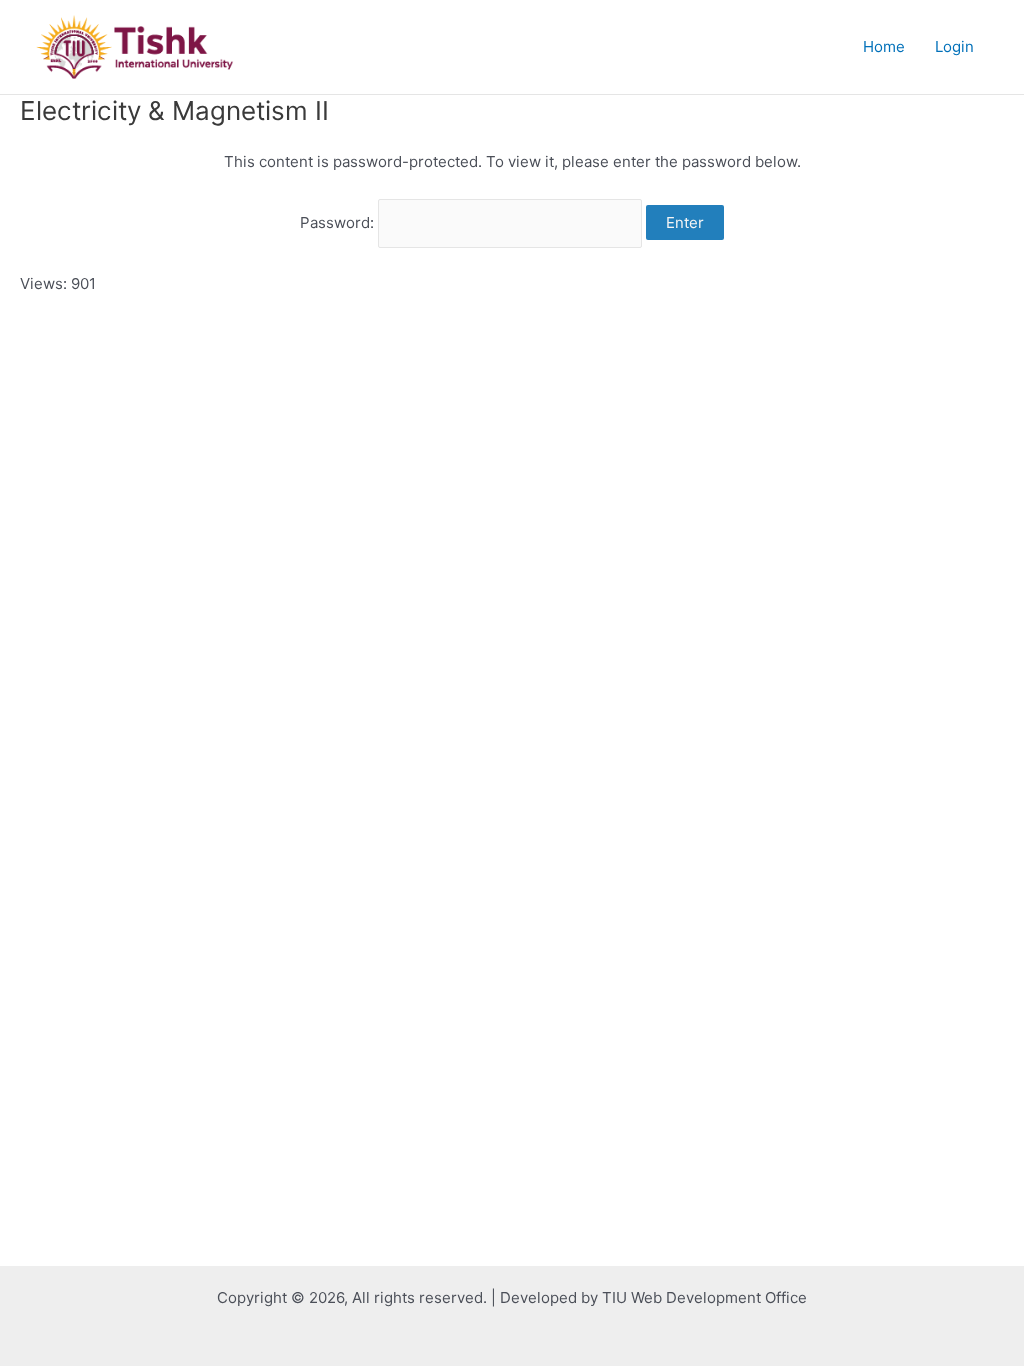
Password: (339, 222)
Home (884, 46)
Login (954, 46)
